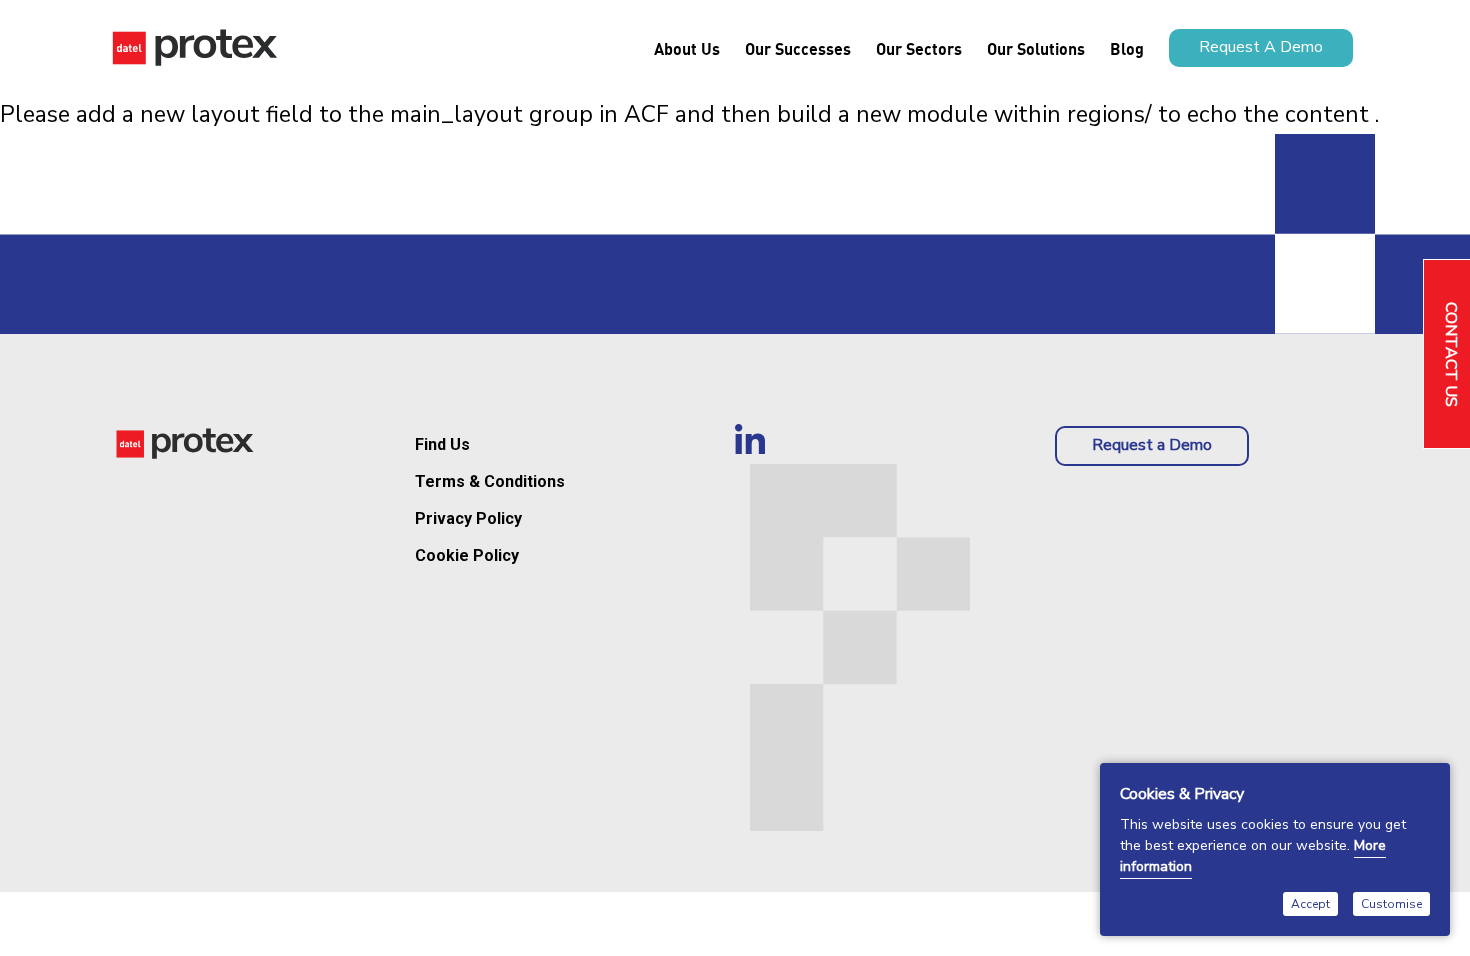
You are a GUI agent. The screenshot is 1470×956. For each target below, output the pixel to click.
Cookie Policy (467, 555)
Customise (1391, 904)
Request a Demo (1152, 445)
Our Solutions (1036, 48)
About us (687, 48)
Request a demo (1261, 47)
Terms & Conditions (490, 481)
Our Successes (798, 48)
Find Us (442, 444)
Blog (1127, 48)
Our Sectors (919, 48)
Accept (1310, 904)
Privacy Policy (468, 518)
